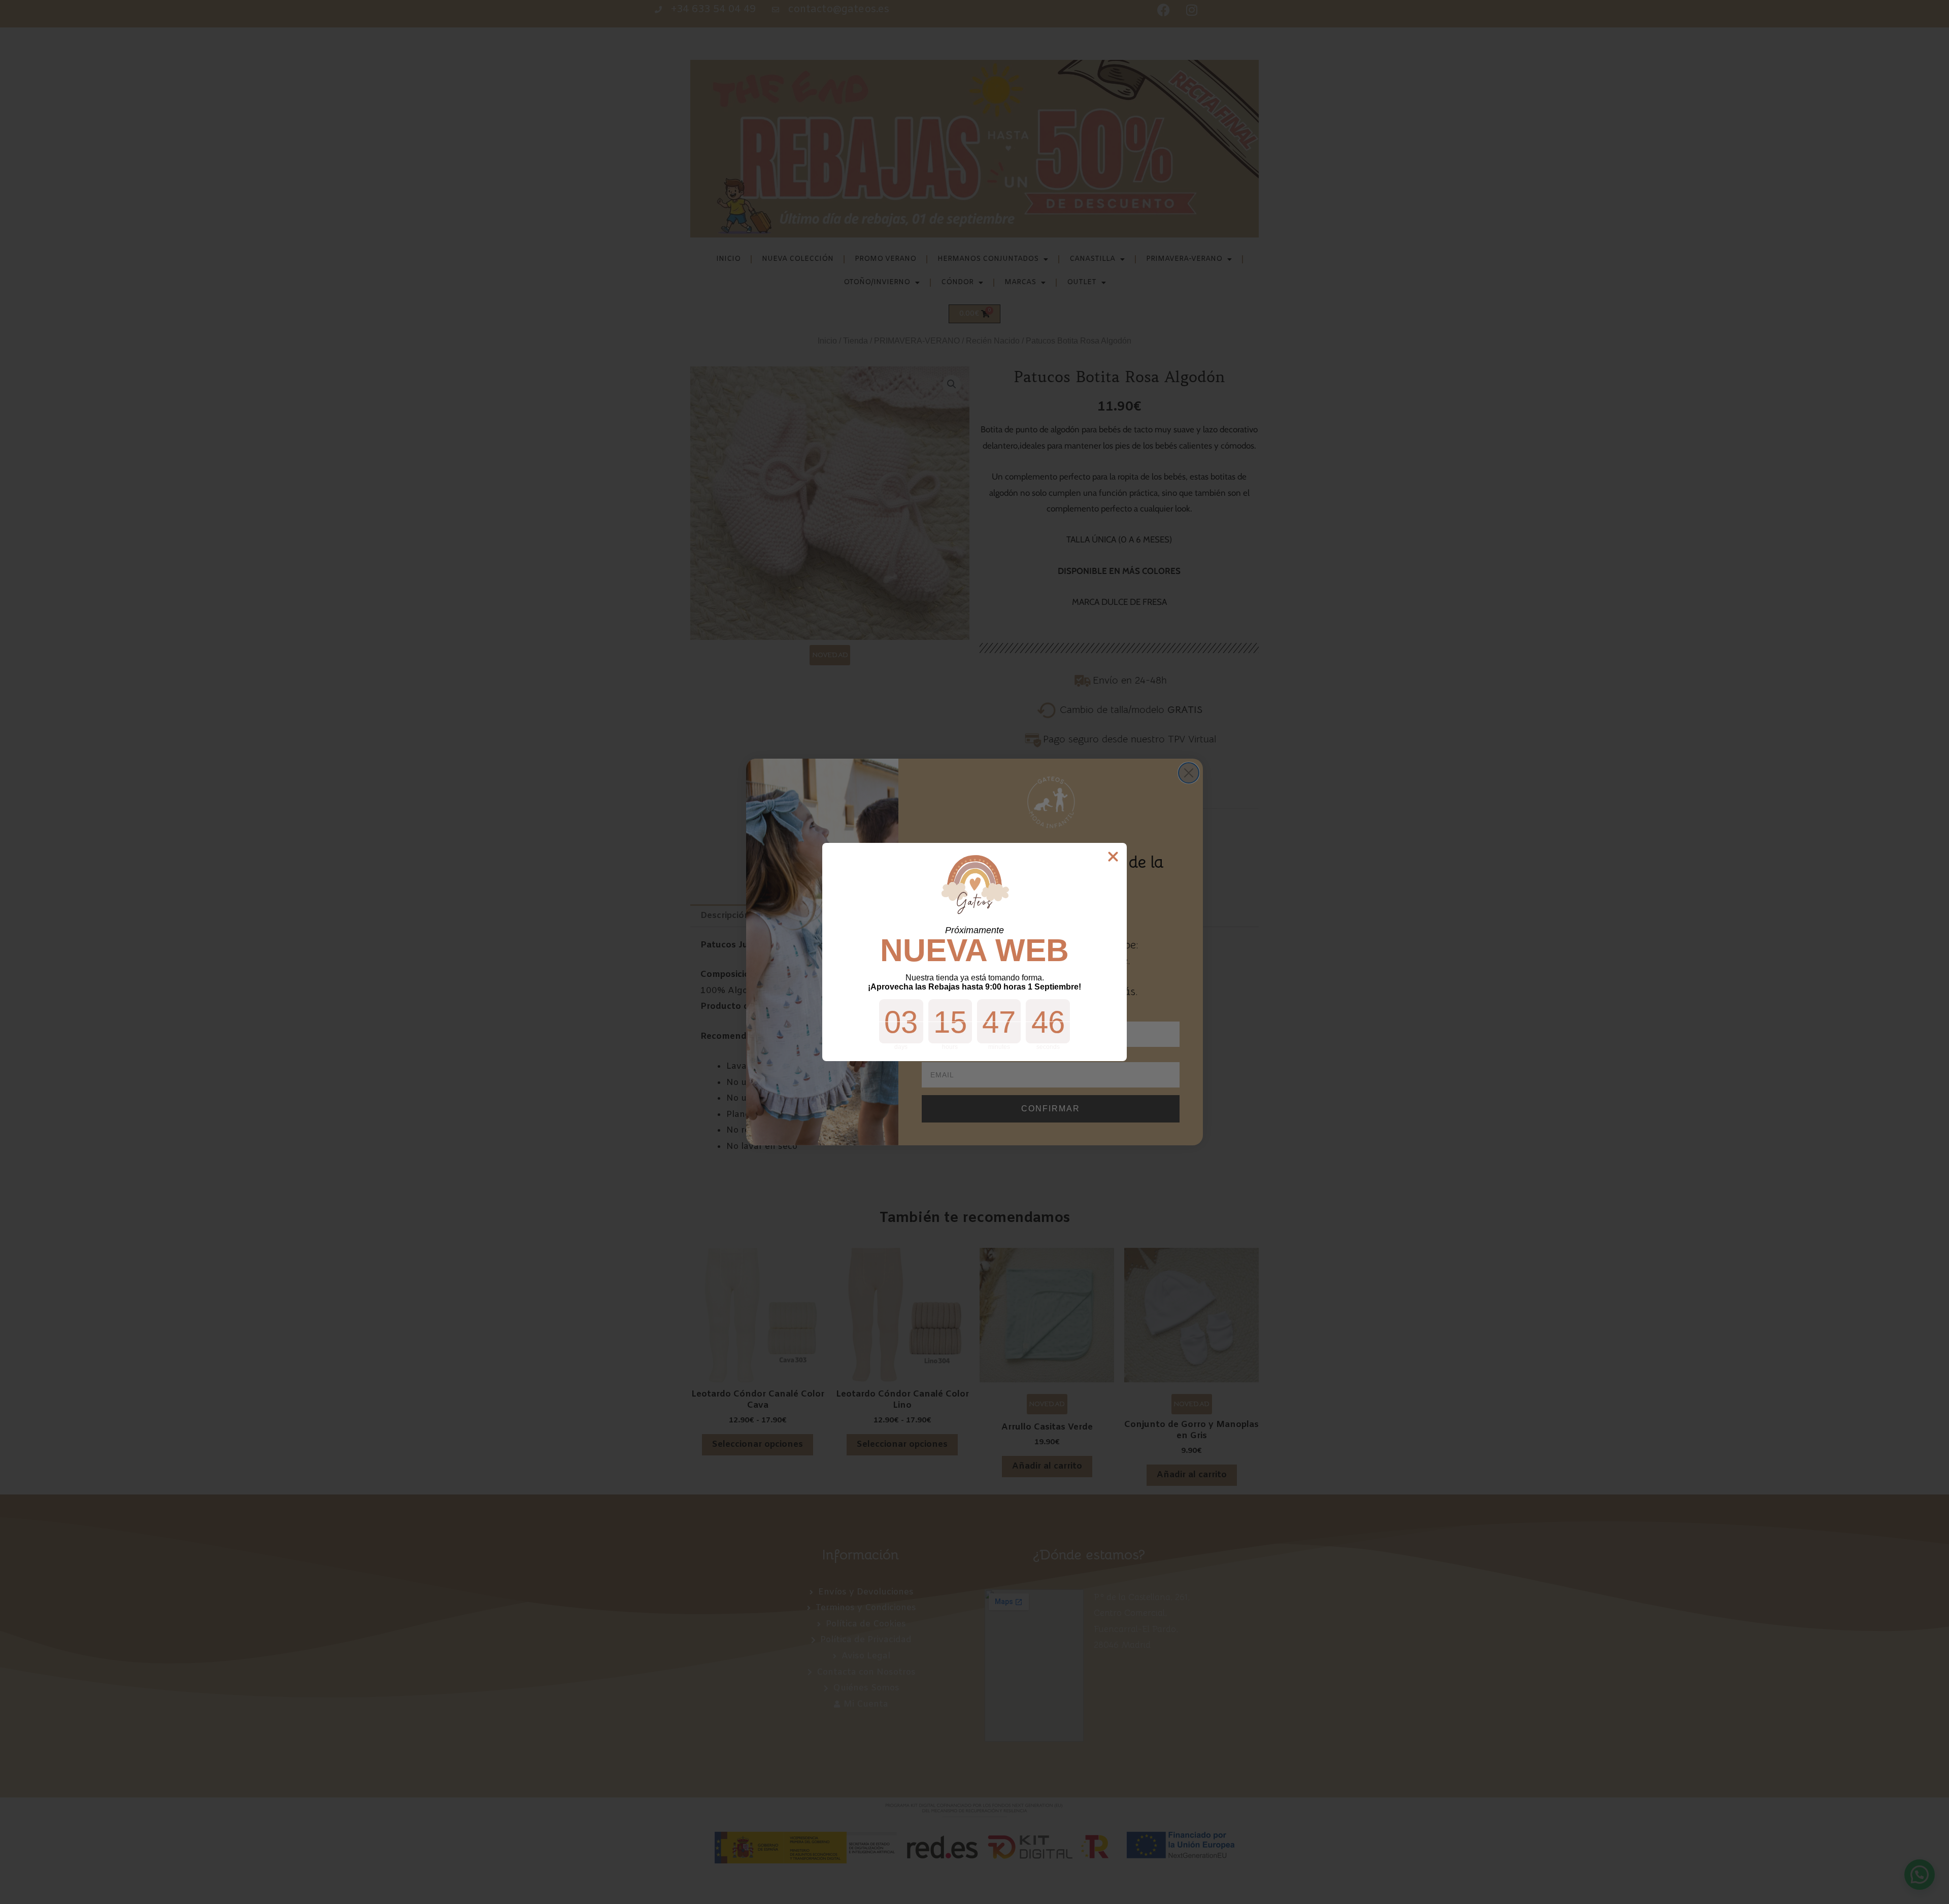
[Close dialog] (1113, 857)
